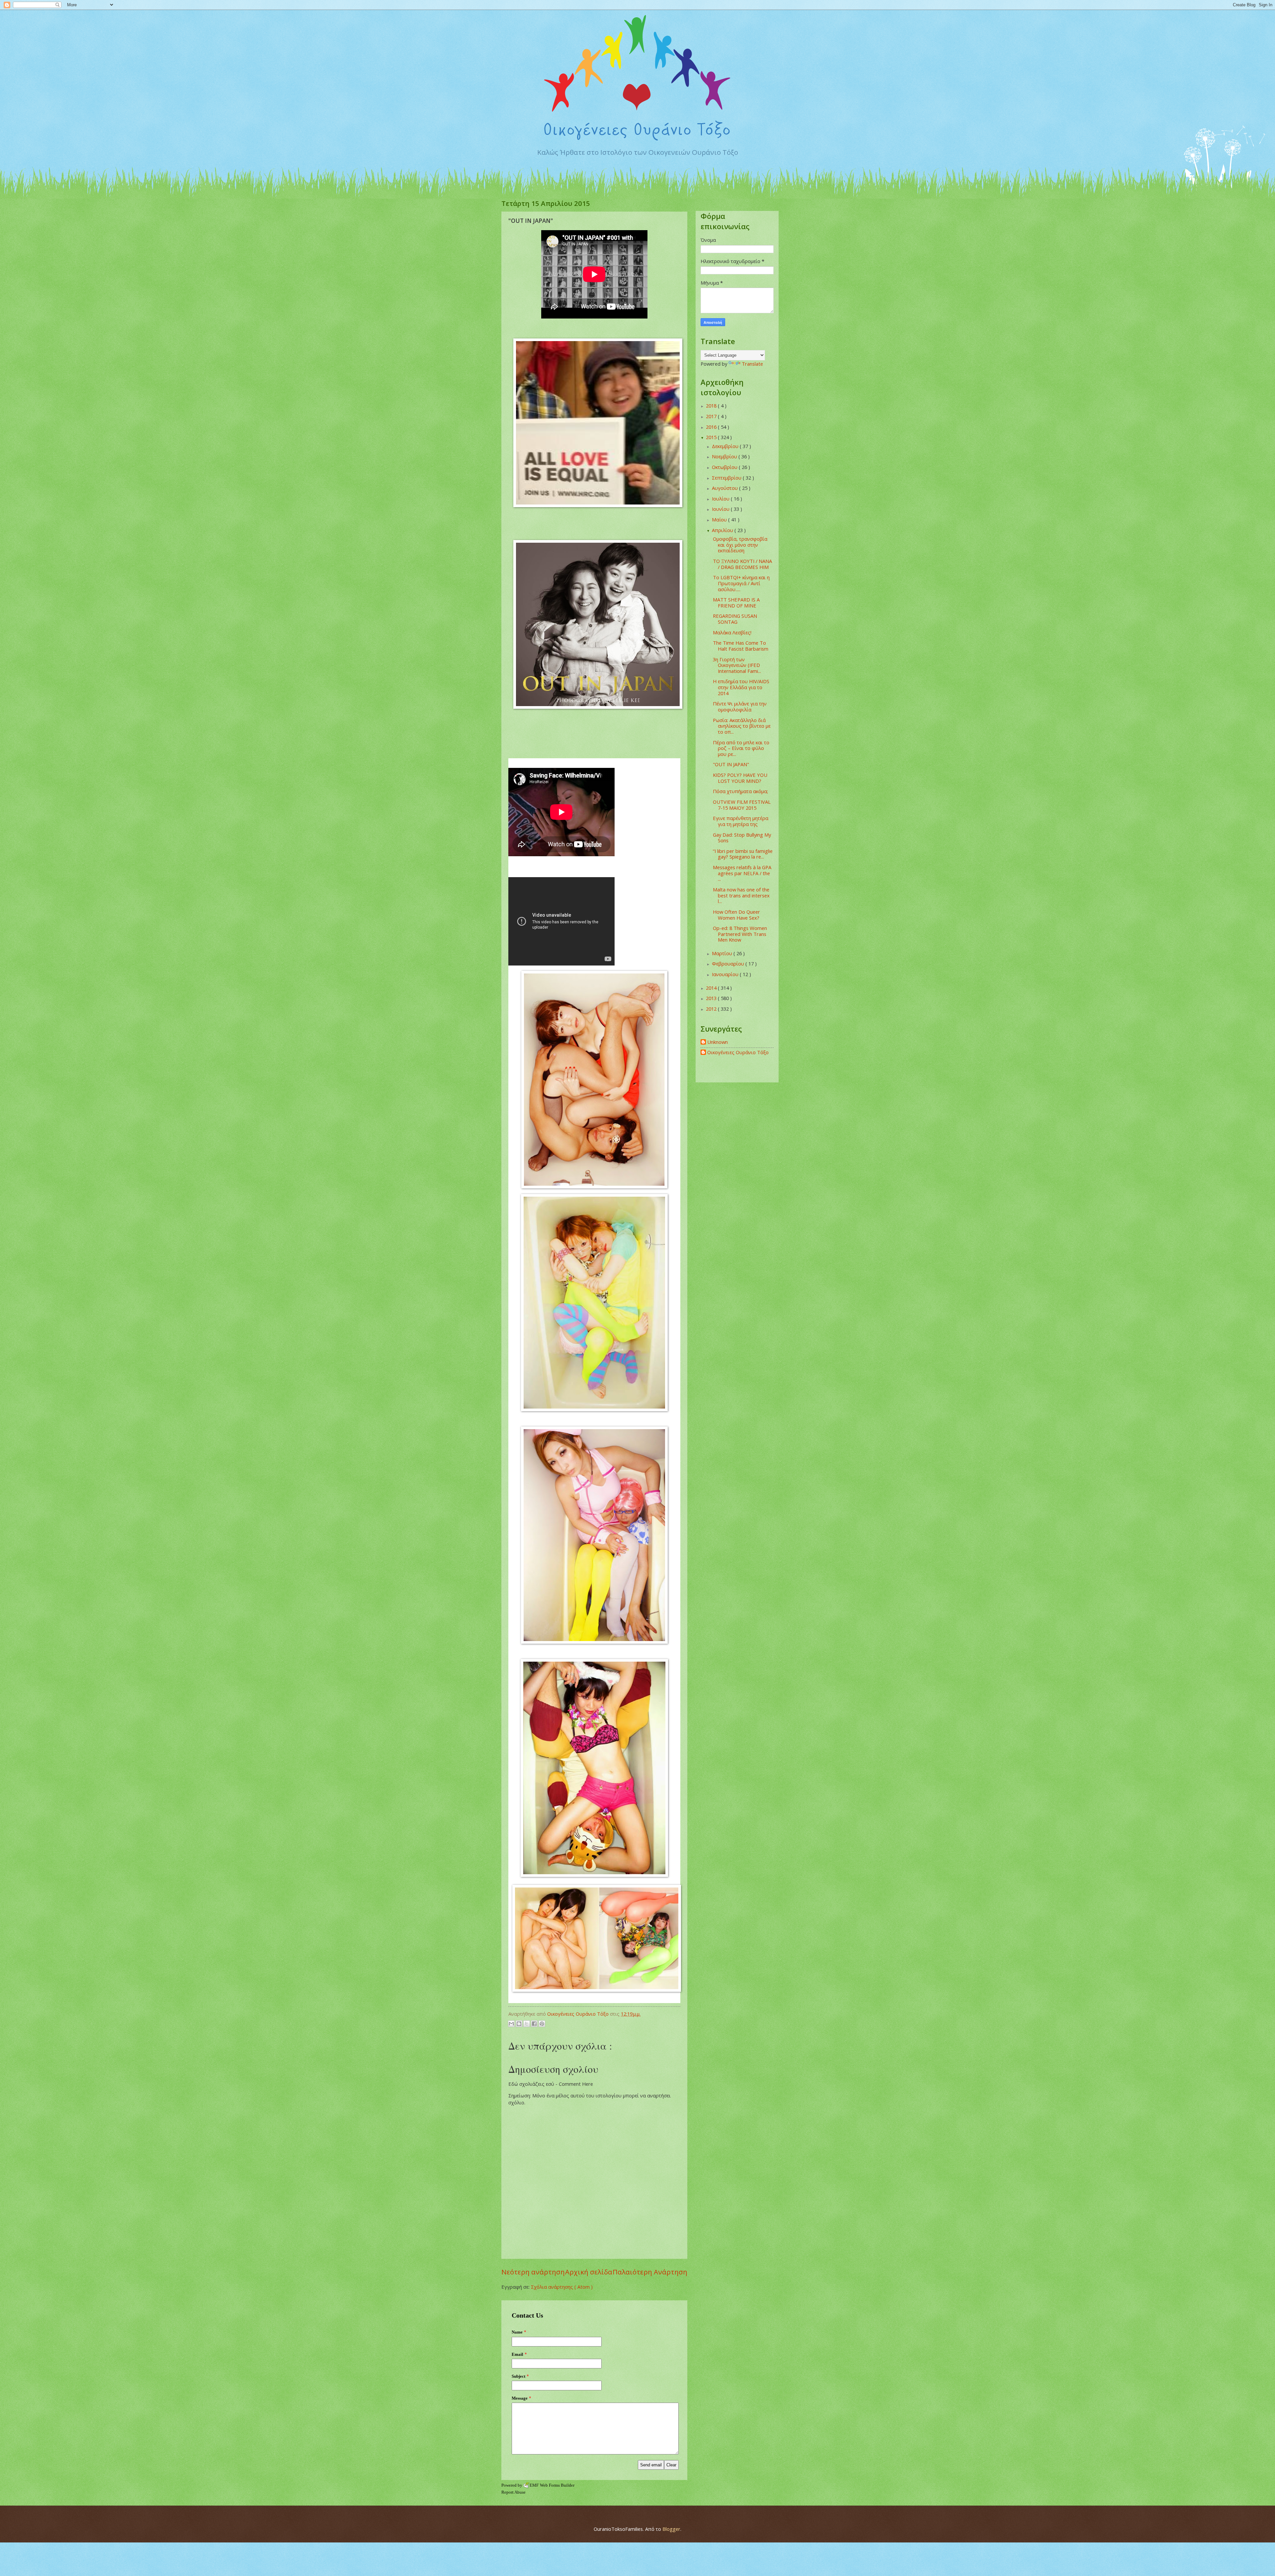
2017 (712, 416)
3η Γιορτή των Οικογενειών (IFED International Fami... (737, 665)
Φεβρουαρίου (729, 964)
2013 (712, 998)
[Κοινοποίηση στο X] (527, 2024)
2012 (712, 1009)
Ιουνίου (721, 509)
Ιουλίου (721, 499)
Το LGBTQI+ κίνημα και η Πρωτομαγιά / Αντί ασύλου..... (741, 583)
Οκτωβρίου (725, 467)
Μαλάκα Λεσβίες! (732, 632)
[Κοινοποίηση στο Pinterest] (542, 2024)
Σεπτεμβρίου (727, 478)
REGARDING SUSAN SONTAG (735, 619)
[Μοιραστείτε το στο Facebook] (534, 2024)
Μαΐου (720, 519)
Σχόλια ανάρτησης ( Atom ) (562, 2287)
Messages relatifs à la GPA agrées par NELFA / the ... (742, 873)
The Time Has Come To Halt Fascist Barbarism (741, 646)
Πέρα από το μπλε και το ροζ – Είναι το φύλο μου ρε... (741, 748)
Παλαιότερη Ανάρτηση (650, 2272)
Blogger (671, 2529)
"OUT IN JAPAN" (731, 764)
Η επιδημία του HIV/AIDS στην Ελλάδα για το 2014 (741, 687)
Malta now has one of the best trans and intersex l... (741, 895)
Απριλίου (723, 530)
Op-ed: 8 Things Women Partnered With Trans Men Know (740, 934)
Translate (752, 364)
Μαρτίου (723, 953)
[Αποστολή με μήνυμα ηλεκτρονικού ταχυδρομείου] (511, 2024)
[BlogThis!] (519, 2024)
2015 (712, 437)
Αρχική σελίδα (589, 2272)
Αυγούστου (725, 488)
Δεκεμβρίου (726, 446)
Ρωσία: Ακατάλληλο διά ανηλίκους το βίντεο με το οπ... (742, 726)
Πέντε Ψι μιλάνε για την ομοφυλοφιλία (740, 706)
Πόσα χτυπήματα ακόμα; (740, 791)
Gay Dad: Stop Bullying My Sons (742, 838)
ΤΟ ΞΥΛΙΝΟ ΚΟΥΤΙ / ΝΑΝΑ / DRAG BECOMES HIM (742, 564)
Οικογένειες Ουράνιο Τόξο (738, 1053)
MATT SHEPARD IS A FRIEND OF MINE (736, 602)
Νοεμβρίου (725, 456)
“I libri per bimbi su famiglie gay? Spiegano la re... (743, 854)
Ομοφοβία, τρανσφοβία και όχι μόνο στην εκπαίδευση (740, 545)
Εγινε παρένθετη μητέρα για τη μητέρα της (741, 821)
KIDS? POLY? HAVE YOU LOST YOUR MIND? (740, 778)
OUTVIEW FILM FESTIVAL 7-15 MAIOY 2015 (742, 805)
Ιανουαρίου (726, 974)
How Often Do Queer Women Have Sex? (736, 915)
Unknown (718, 1042)
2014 (712, 988)
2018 (712, 406)
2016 (712, 427)
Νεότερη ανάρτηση (533, 2272)
